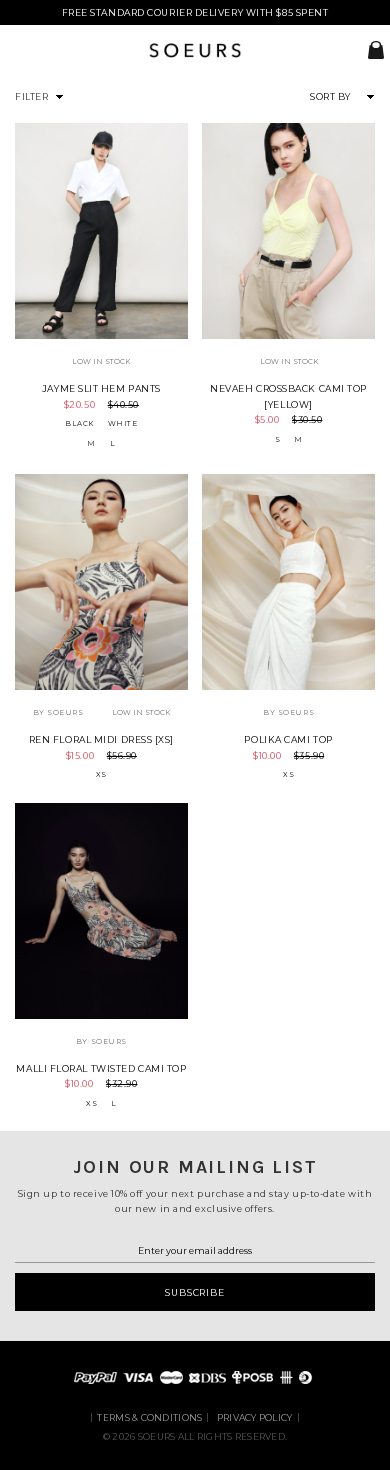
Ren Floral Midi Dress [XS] (101, 739)
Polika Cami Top (288, 739)
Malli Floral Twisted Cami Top (101, 1068)
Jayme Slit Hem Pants (101, 388)
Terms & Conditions (149, 1417)
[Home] (195, 54)
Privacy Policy (255, 1417)
